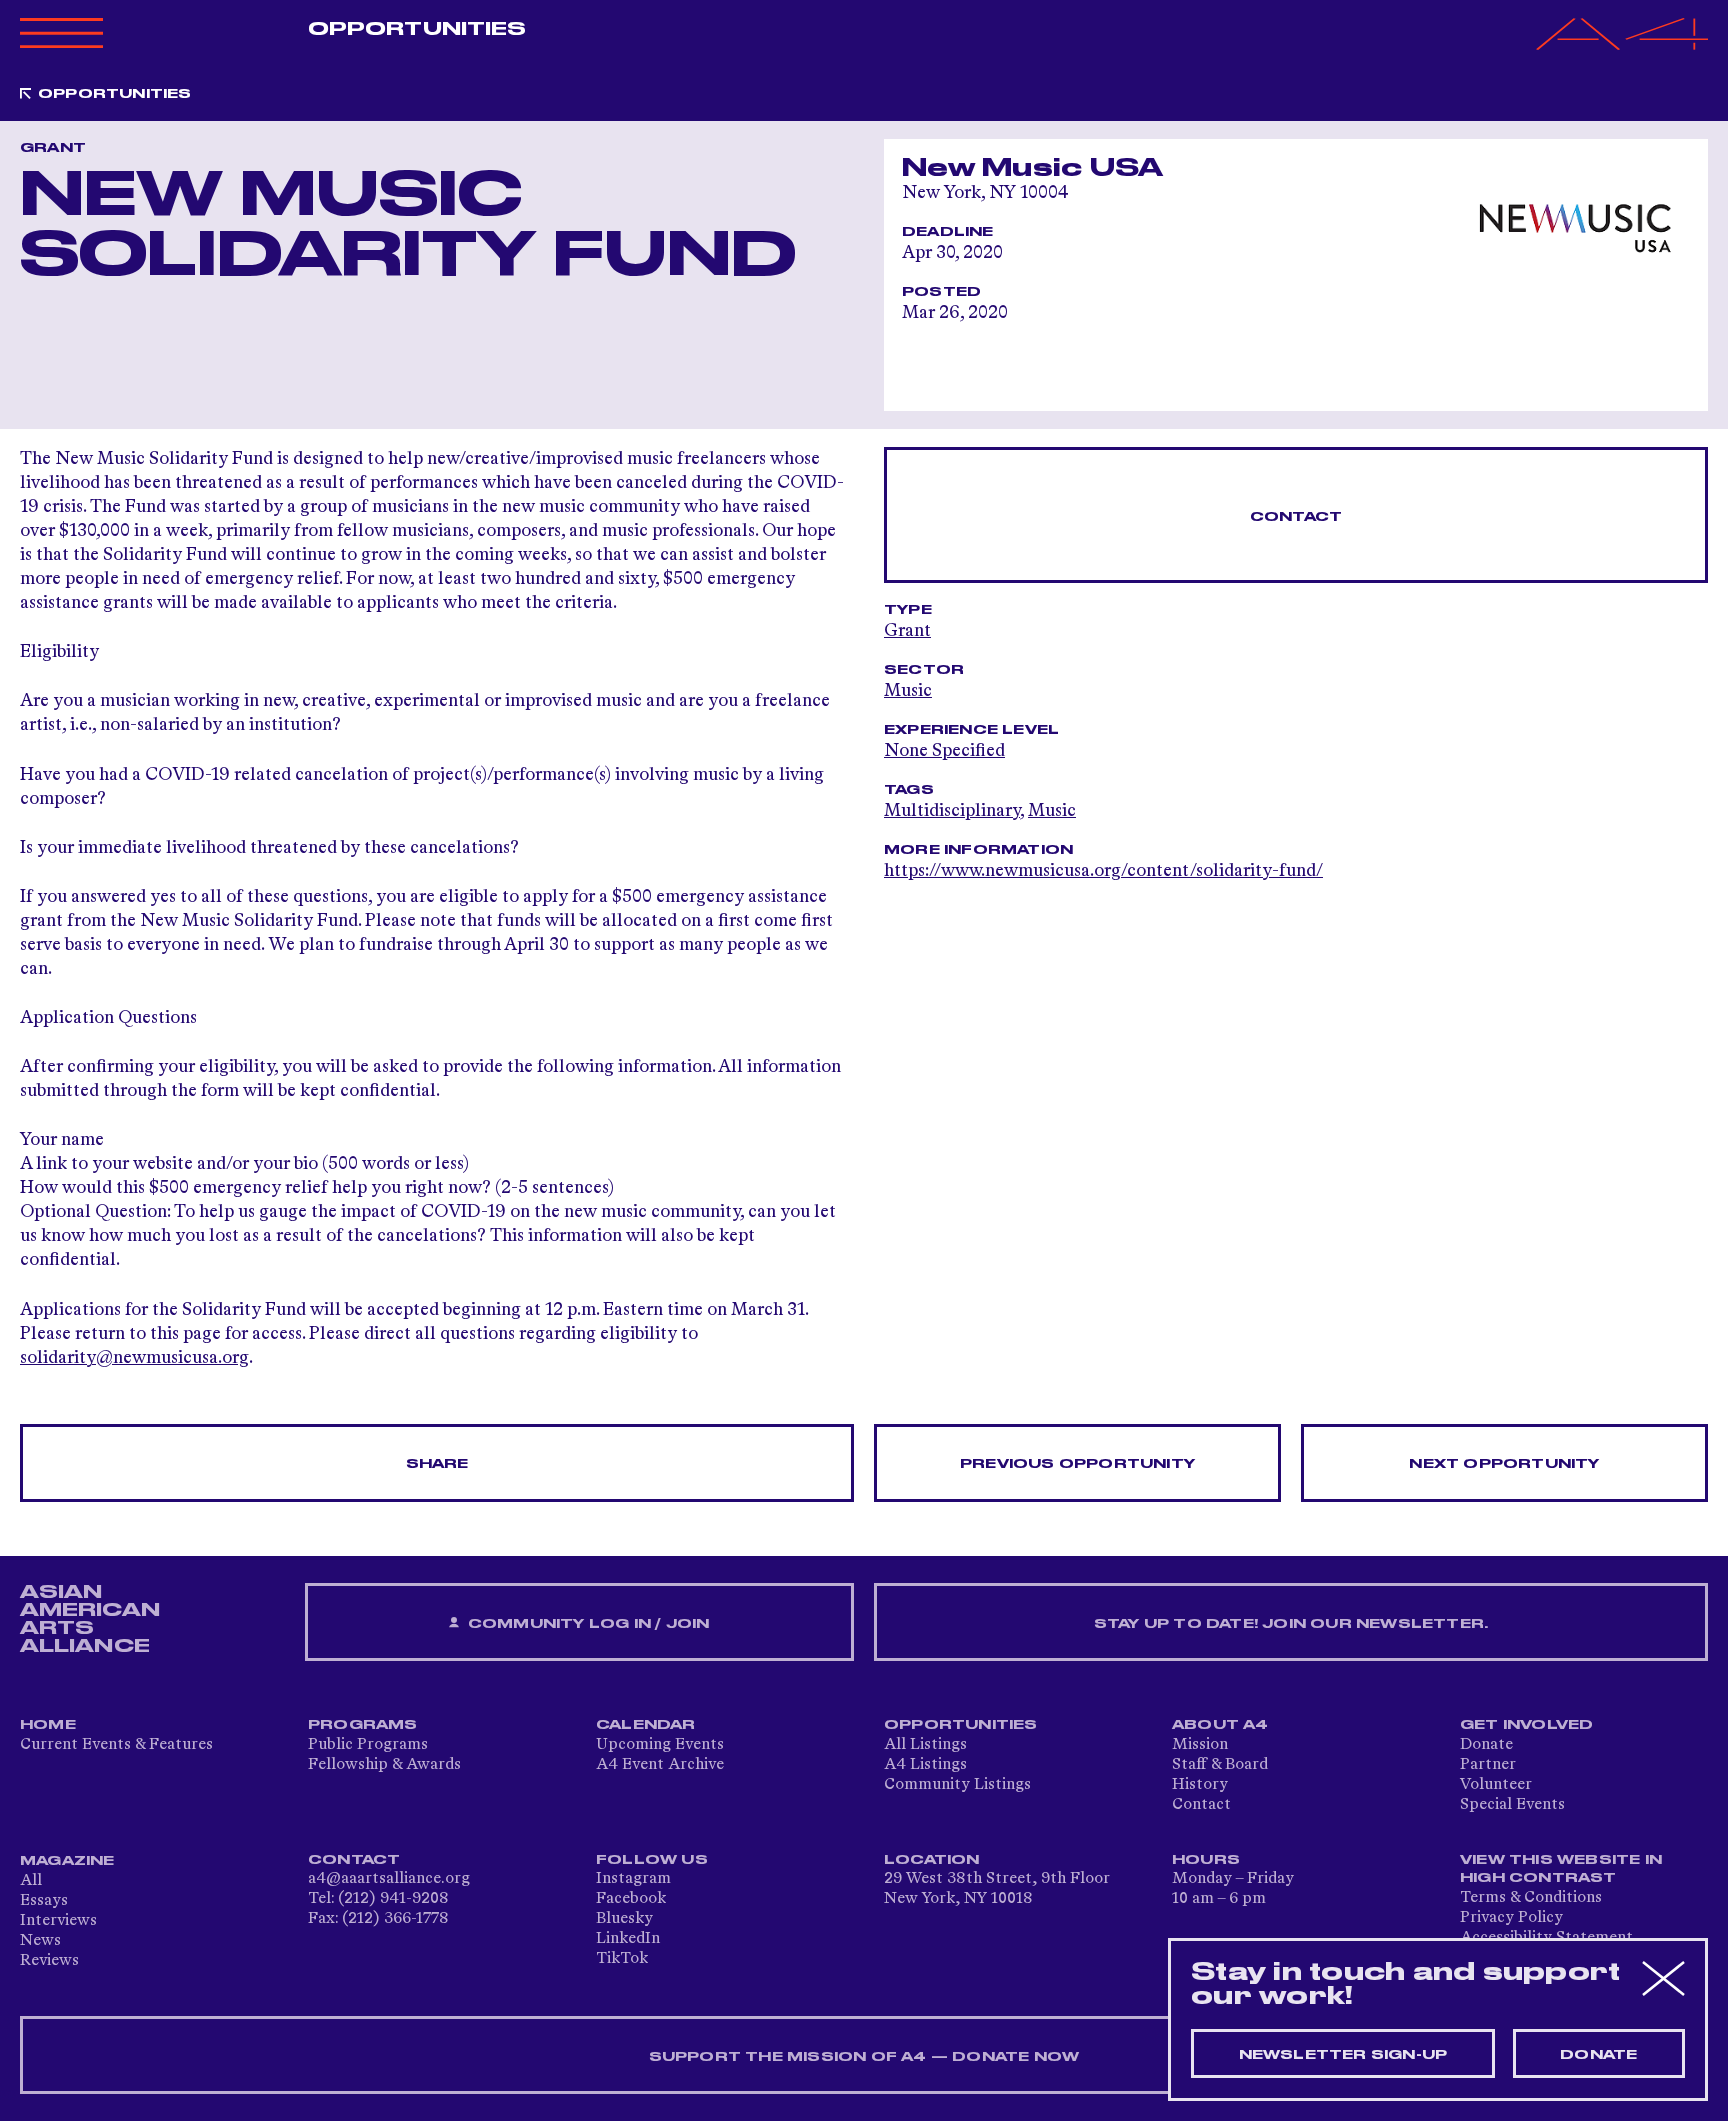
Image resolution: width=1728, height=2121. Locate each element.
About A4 (1220, 1725)
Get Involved (1526, 1725)
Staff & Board (1220, 1765)
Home (48, 1725)
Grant (907, 631)
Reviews (49, 1961)
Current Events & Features (116, 1745)
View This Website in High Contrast (1561, 1869)
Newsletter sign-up (1343, 2055)
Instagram (633, 1879)
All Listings (925, 1745)
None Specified (944, 751)
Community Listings (957, 1785)
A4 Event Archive (660, 1765)
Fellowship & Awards (384, 1765)
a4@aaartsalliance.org (389, 1879)
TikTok (622, 1959)
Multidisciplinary (952, 811)
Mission (1200, 1745)
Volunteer (1496, 1785)
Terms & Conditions (1531, 1898)
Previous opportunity (1077, 1464)
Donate (1486, 1745)
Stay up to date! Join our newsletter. (1291, 1624)
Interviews (58, 1921)
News (40, 1941)
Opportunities (417, 29)
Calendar (646, 1725)
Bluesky (624, 1919)
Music (908, 691)
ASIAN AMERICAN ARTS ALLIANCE (90, 1619)
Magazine (67, 1861)
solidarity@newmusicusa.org (134, 1358)
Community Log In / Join (587, 1624)
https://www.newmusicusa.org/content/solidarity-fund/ (1103, 871)
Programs (363, 1725)
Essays (44, 1901)
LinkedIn (628, 1939)
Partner (1488, 1765)
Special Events (1512, 1805)
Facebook (631, 1899)
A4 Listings (925, 1765)
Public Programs (368, 1745)
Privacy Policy (1511, 1918)
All (31, 1881)
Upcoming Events (660, 1745)
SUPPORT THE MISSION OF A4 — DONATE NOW (864, 2057)
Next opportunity (1504, 1464)
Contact (1296, 517)
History (1200, 1785)
